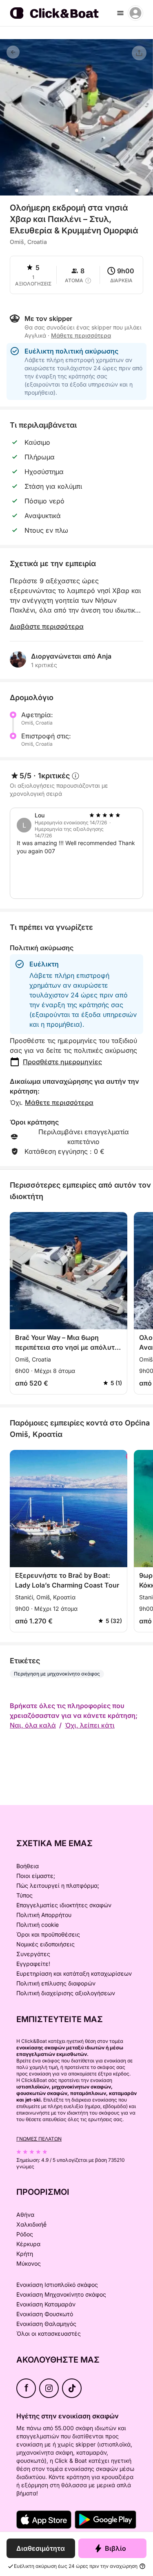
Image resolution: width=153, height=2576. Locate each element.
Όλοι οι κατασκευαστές (49, 2333)
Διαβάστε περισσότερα (47, 626)
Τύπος (24, 1895)
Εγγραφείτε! (33, 1964)
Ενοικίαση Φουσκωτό (45, 2314)
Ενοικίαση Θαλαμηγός (46, 2324)
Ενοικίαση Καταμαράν (46, 2304)
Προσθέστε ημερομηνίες (62, 1062)
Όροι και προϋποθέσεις (48, 1934)
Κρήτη (25, 2254)
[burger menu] (120, 13)
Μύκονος (29, 2263)
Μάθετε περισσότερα (59, 1102)
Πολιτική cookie (38, 1925)
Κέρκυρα (28, 2244)
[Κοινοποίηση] (139, 53)
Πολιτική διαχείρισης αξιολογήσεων (66, 1993)
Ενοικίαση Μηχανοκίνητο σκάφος (61, 2294)
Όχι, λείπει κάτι (90, 1725)
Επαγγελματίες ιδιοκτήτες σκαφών (64, 1905)
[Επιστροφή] (13, 52)
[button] (77, 191)
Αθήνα (25, 2215)
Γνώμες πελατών (39, 2139)
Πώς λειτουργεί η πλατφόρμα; (58, 1885)
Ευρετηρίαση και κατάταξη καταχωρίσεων (74, 1973)
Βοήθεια (28, 1866)
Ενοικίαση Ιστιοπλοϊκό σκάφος (57, 2285)
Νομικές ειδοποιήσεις (45, 1944)
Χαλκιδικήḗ (31, 2224)
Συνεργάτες (33, 1954)
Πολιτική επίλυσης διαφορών (56, 1983)
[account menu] (135, 13)
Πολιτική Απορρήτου (44, 1915)
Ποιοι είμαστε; (36, 1876)
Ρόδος (25, 2234)
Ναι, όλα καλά (33, 1725)
